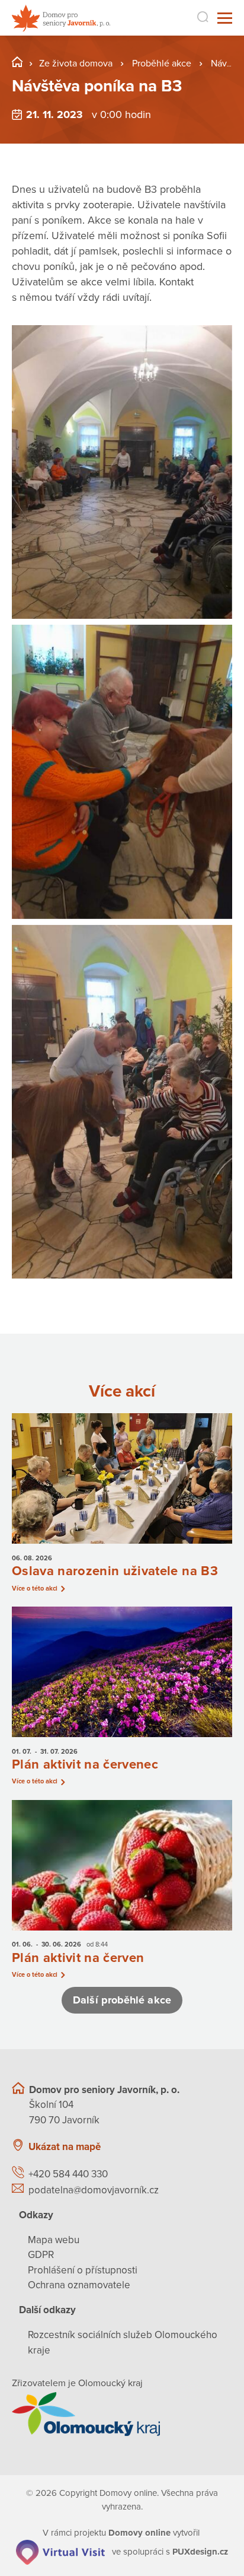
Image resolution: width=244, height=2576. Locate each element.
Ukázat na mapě (65, 2147)
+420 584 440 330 (68, 2174)
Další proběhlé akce (122, 2000)
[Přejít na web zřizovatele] (122, 2414)
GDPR (41, 2255)
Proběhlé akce (162, 63)
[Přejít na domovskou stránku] (61, 18)
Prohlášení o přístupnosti (83, 2270)
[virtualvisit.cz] (60, 2551)
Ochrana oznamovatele (79, 2285)
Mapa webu (54, 2240)
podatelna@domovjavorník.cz (94, 2190)
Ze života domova (76, 63)
